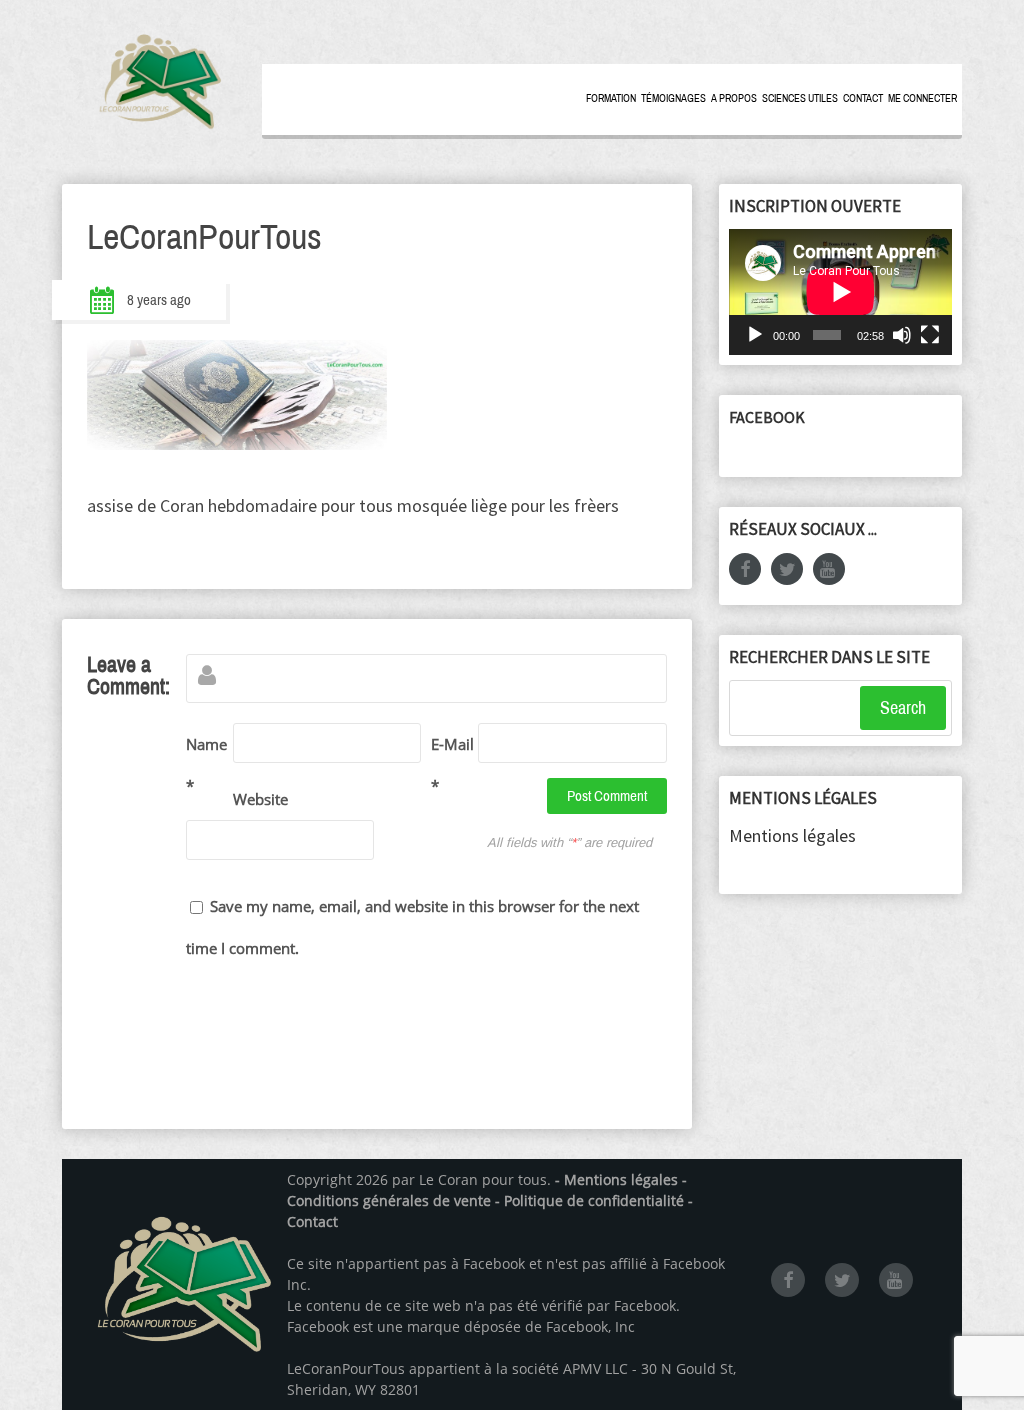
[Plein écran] (930, 335)
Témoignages (673, 98)
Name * (206, 765)
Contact (863, 98)
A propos (734, 98)
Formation (611, 98)
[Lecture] (755, 335)
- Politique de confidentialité (591, 1200)
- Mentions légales (616, 1179)
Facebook (767, 417)
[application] (840, 291)
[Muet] (902, 335)
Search (903, 708)
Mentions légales (792, 835)
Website (256, 799)
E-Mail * (452, 765)
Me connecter (922, 98)
